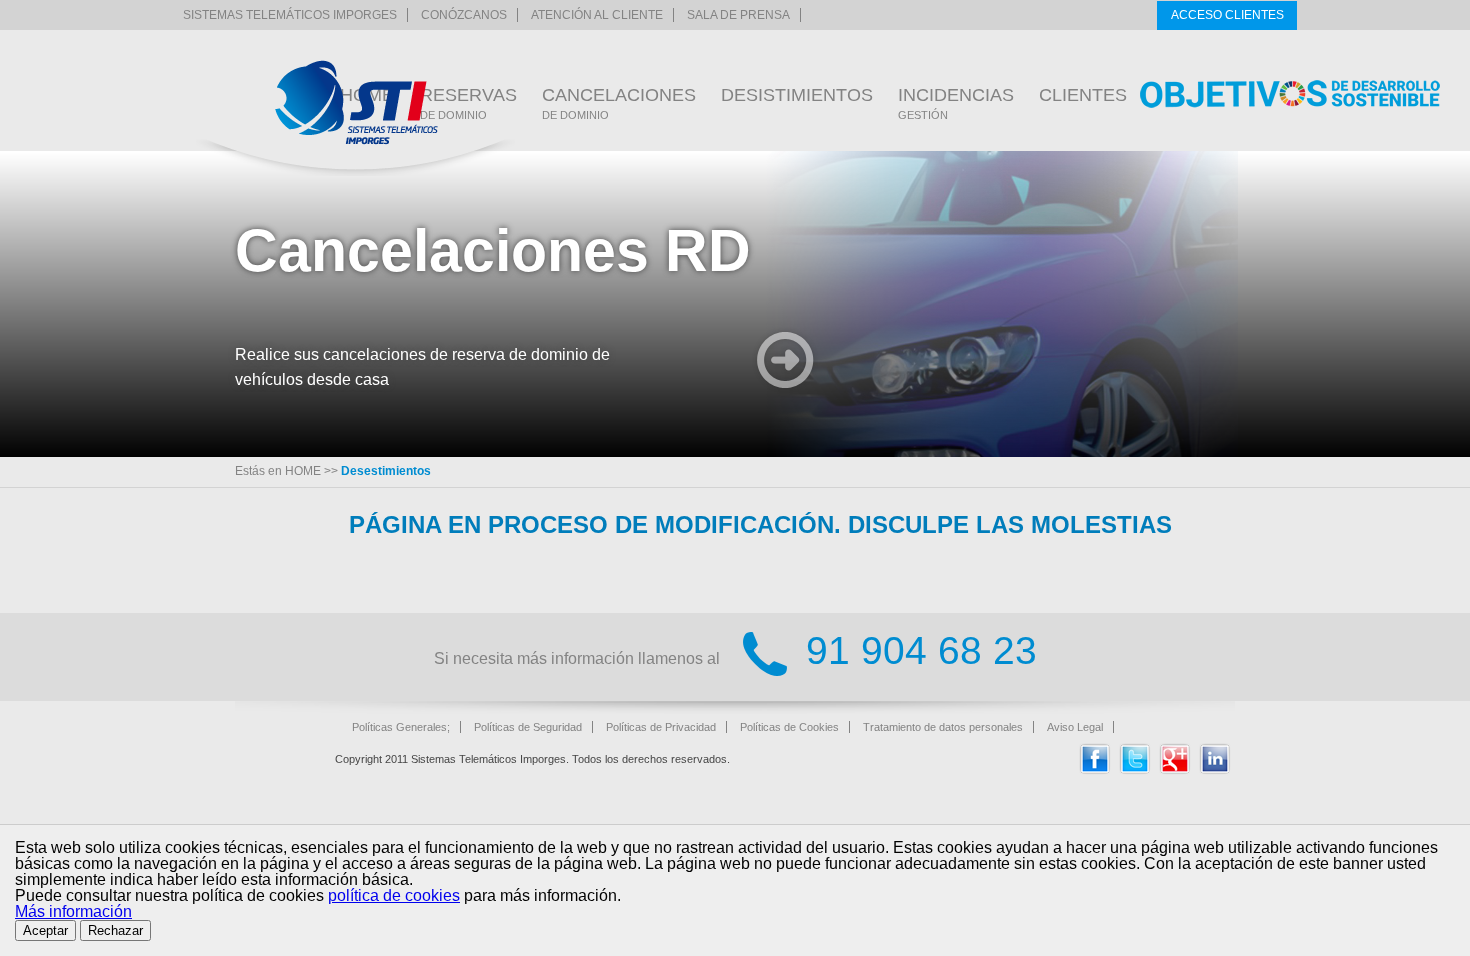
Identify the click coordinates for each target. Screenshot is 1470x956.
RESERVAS (468, 103)
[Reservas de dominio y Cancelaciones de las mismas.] (356, 102)
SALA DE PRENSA (738, 15)
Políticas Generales (399, 727)
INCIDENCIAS (956, 103)
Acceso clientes (1227, 15)
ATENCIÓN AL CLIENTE (597, 15)
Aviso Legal (1075, 727)
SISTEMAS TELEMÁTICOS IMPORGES (290, 15)
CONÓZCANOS (464, 15)
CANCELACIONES (619, 103)
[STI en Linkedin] (1215, 769)
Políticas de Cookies (789, 727)
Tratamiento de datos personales (943, 727)
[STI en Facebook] (1095, 769)
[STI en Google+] (1175, 769)
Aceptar (45, 930)
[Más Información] (785, 362)
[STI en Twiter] (1135, 769)
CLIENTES (1083, 95)
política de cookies (394, 895)
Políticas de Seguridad (528, 727)
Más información (73, 911)
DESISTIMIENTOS (797, 95)
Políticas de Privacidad (661, 727)
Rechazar (115, 930)
